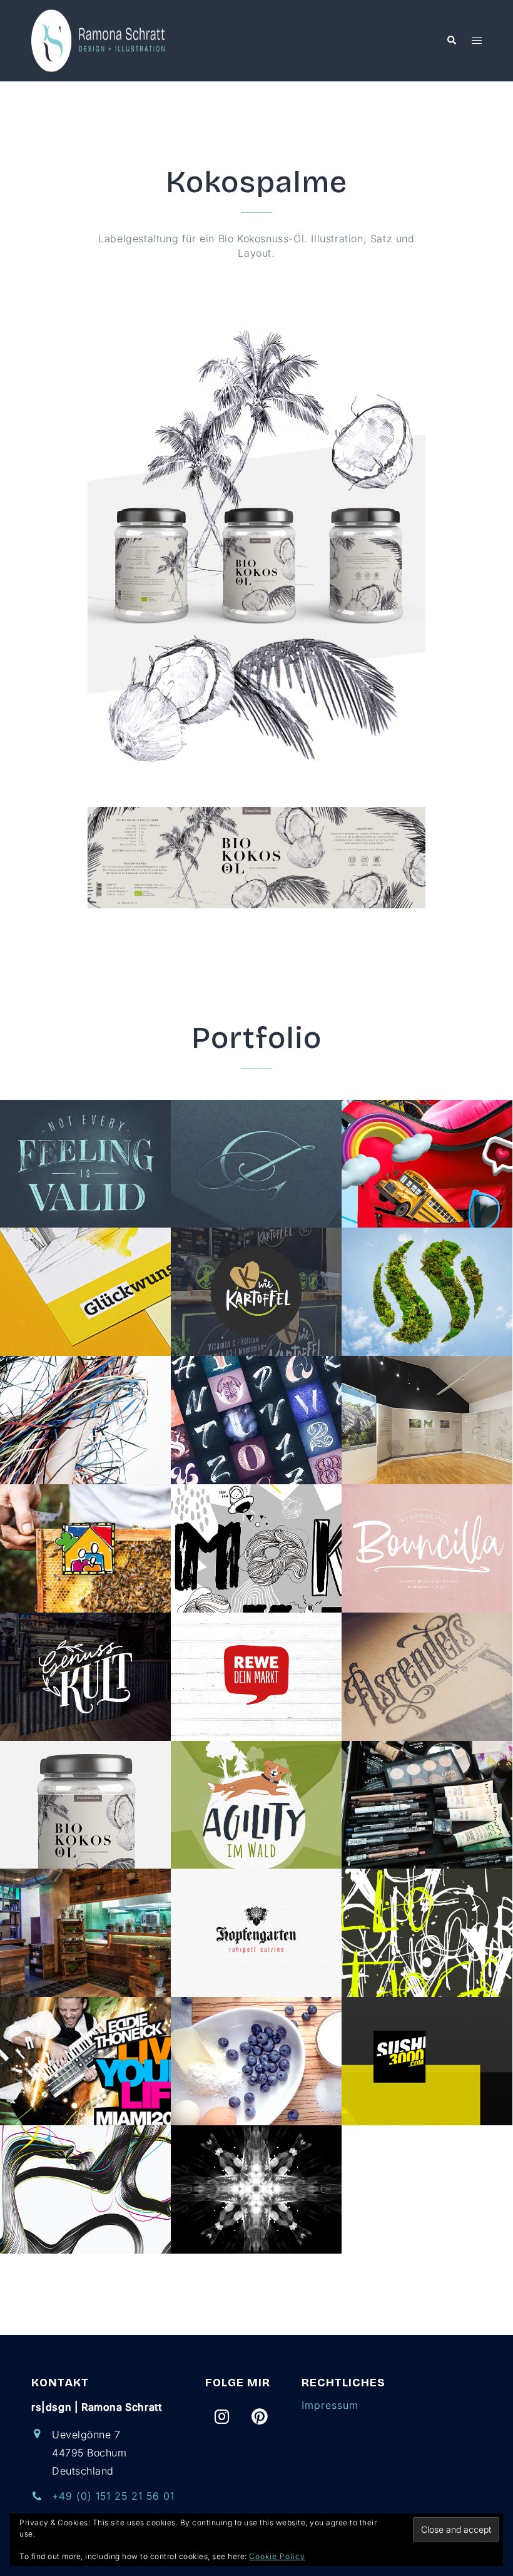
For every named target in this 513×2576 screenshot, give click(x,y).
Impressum (330, 2405)
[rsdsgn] (100, 39)
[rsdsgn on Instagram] (222, 2417)
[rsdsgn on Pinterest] (260, 2417)
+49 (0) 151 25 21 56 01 (113, 2496)
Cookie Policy (277, 2556)
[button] (451, 41)
